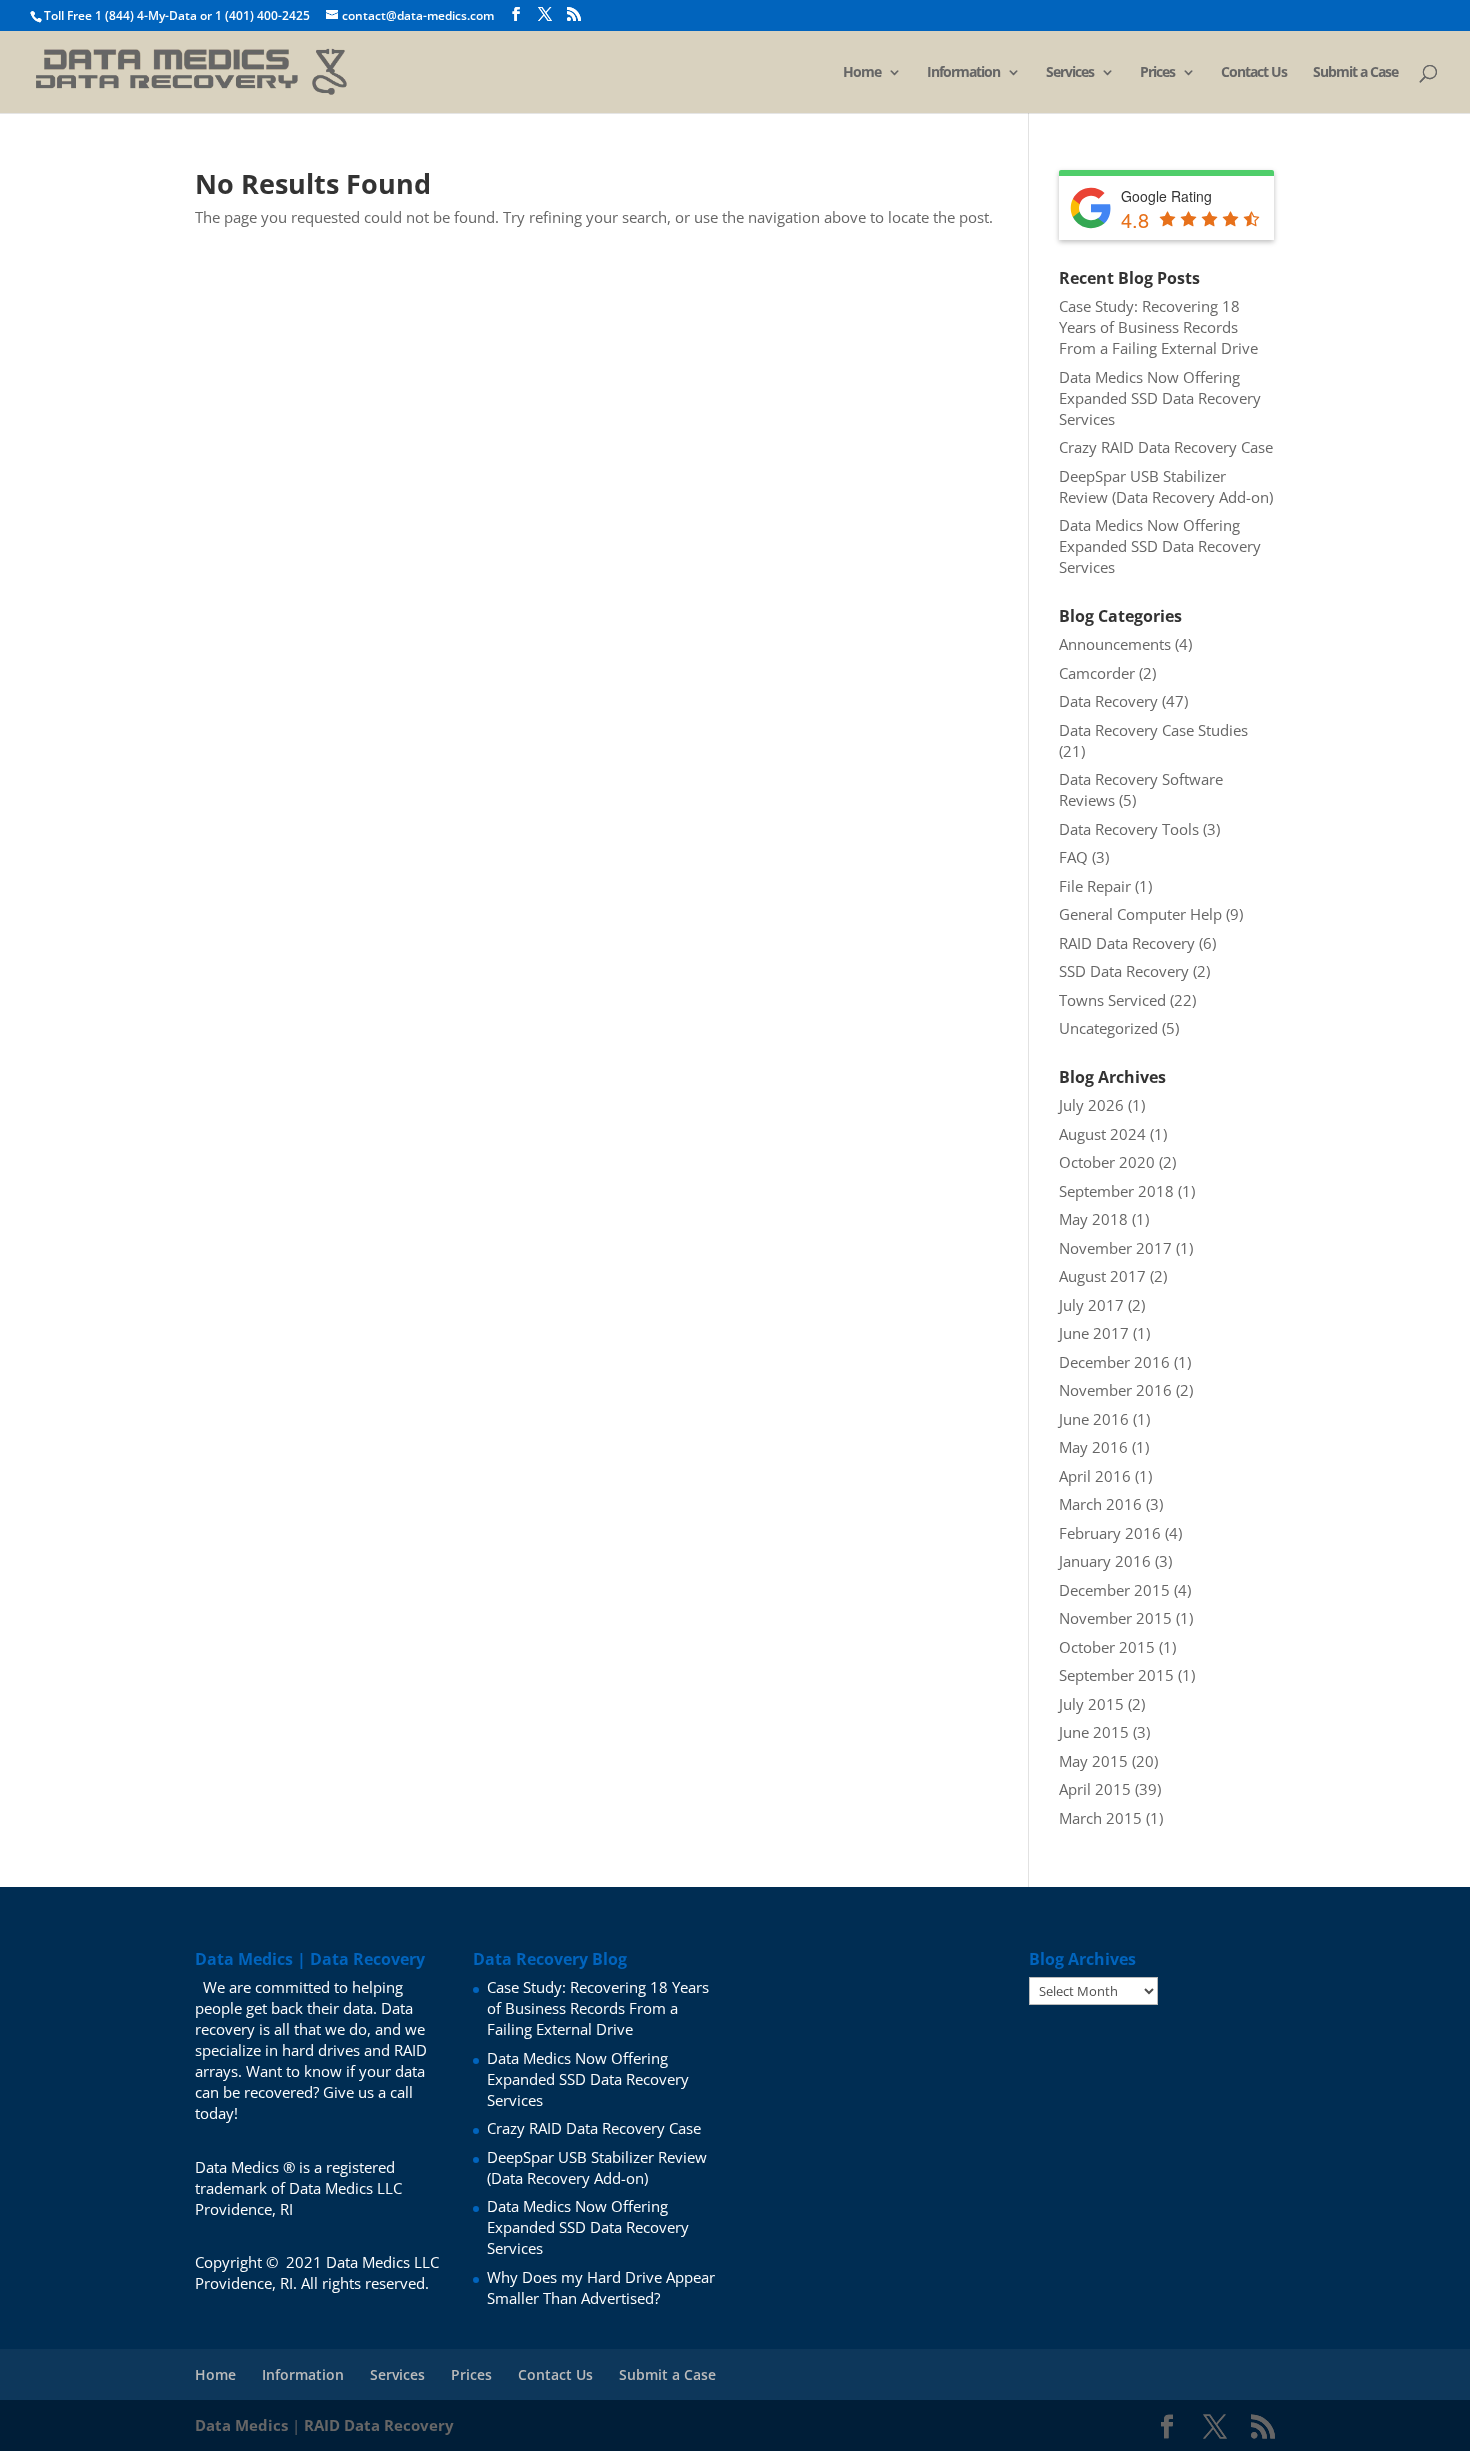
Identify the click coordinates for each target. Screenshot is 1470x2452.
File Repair (1095, 886)
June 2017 (1094, 1333)
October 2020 (1107, 1162)
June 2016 (1094, 1419)
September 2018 (1116, 1191)
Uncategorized (1108, 1028)
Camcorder (1097, 673)
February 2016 (1110, 1533)
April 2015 (1095, 1789)
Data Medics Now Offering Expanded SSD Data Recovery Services (1160, 398)
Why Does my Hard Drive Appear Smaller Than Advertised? (601, 2287)
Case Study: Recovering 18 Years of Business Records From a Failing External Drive (1158, 327)
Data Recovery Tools (1129, 829)
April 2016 (1095, 1476)
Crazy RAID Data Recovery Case (1166, 447)
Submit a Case (1355, 73)
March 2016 (1100, 1504)
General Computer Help (1140, 914)
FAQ (1073, 857)
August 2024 (1102, 1134)
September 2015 (1116, 1675)
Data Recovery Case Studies (1153, 730)
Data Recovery (1108, 701)
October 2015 (1107, 1647)
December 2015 (1114, 1590)
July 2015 (1091, 1704)
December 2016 (1114, 1362)
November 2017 (1115, 1248)
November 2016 (1115, 1390)
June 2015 (1094, 1732)
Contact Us (1254, 73)
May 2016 (1093, 1447)
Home (862, 73)
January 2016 (1105, 1561)
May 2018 (1093, 1219)
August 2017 (1102, 1276)
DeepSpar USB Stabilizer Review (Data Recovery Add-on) (1166, 486)
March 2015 (1100, 1818)
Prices (1157, 73)
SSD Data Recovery (1124, 971)
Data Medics (241, 2425)
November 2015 (1115, 1618)
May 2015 (1093, 1761)
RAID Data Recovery (1127, 943)
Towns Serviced (1112, 1000)
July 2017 (1091, 1305)
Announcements (1115, 644)
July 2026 (1091, 1105)
